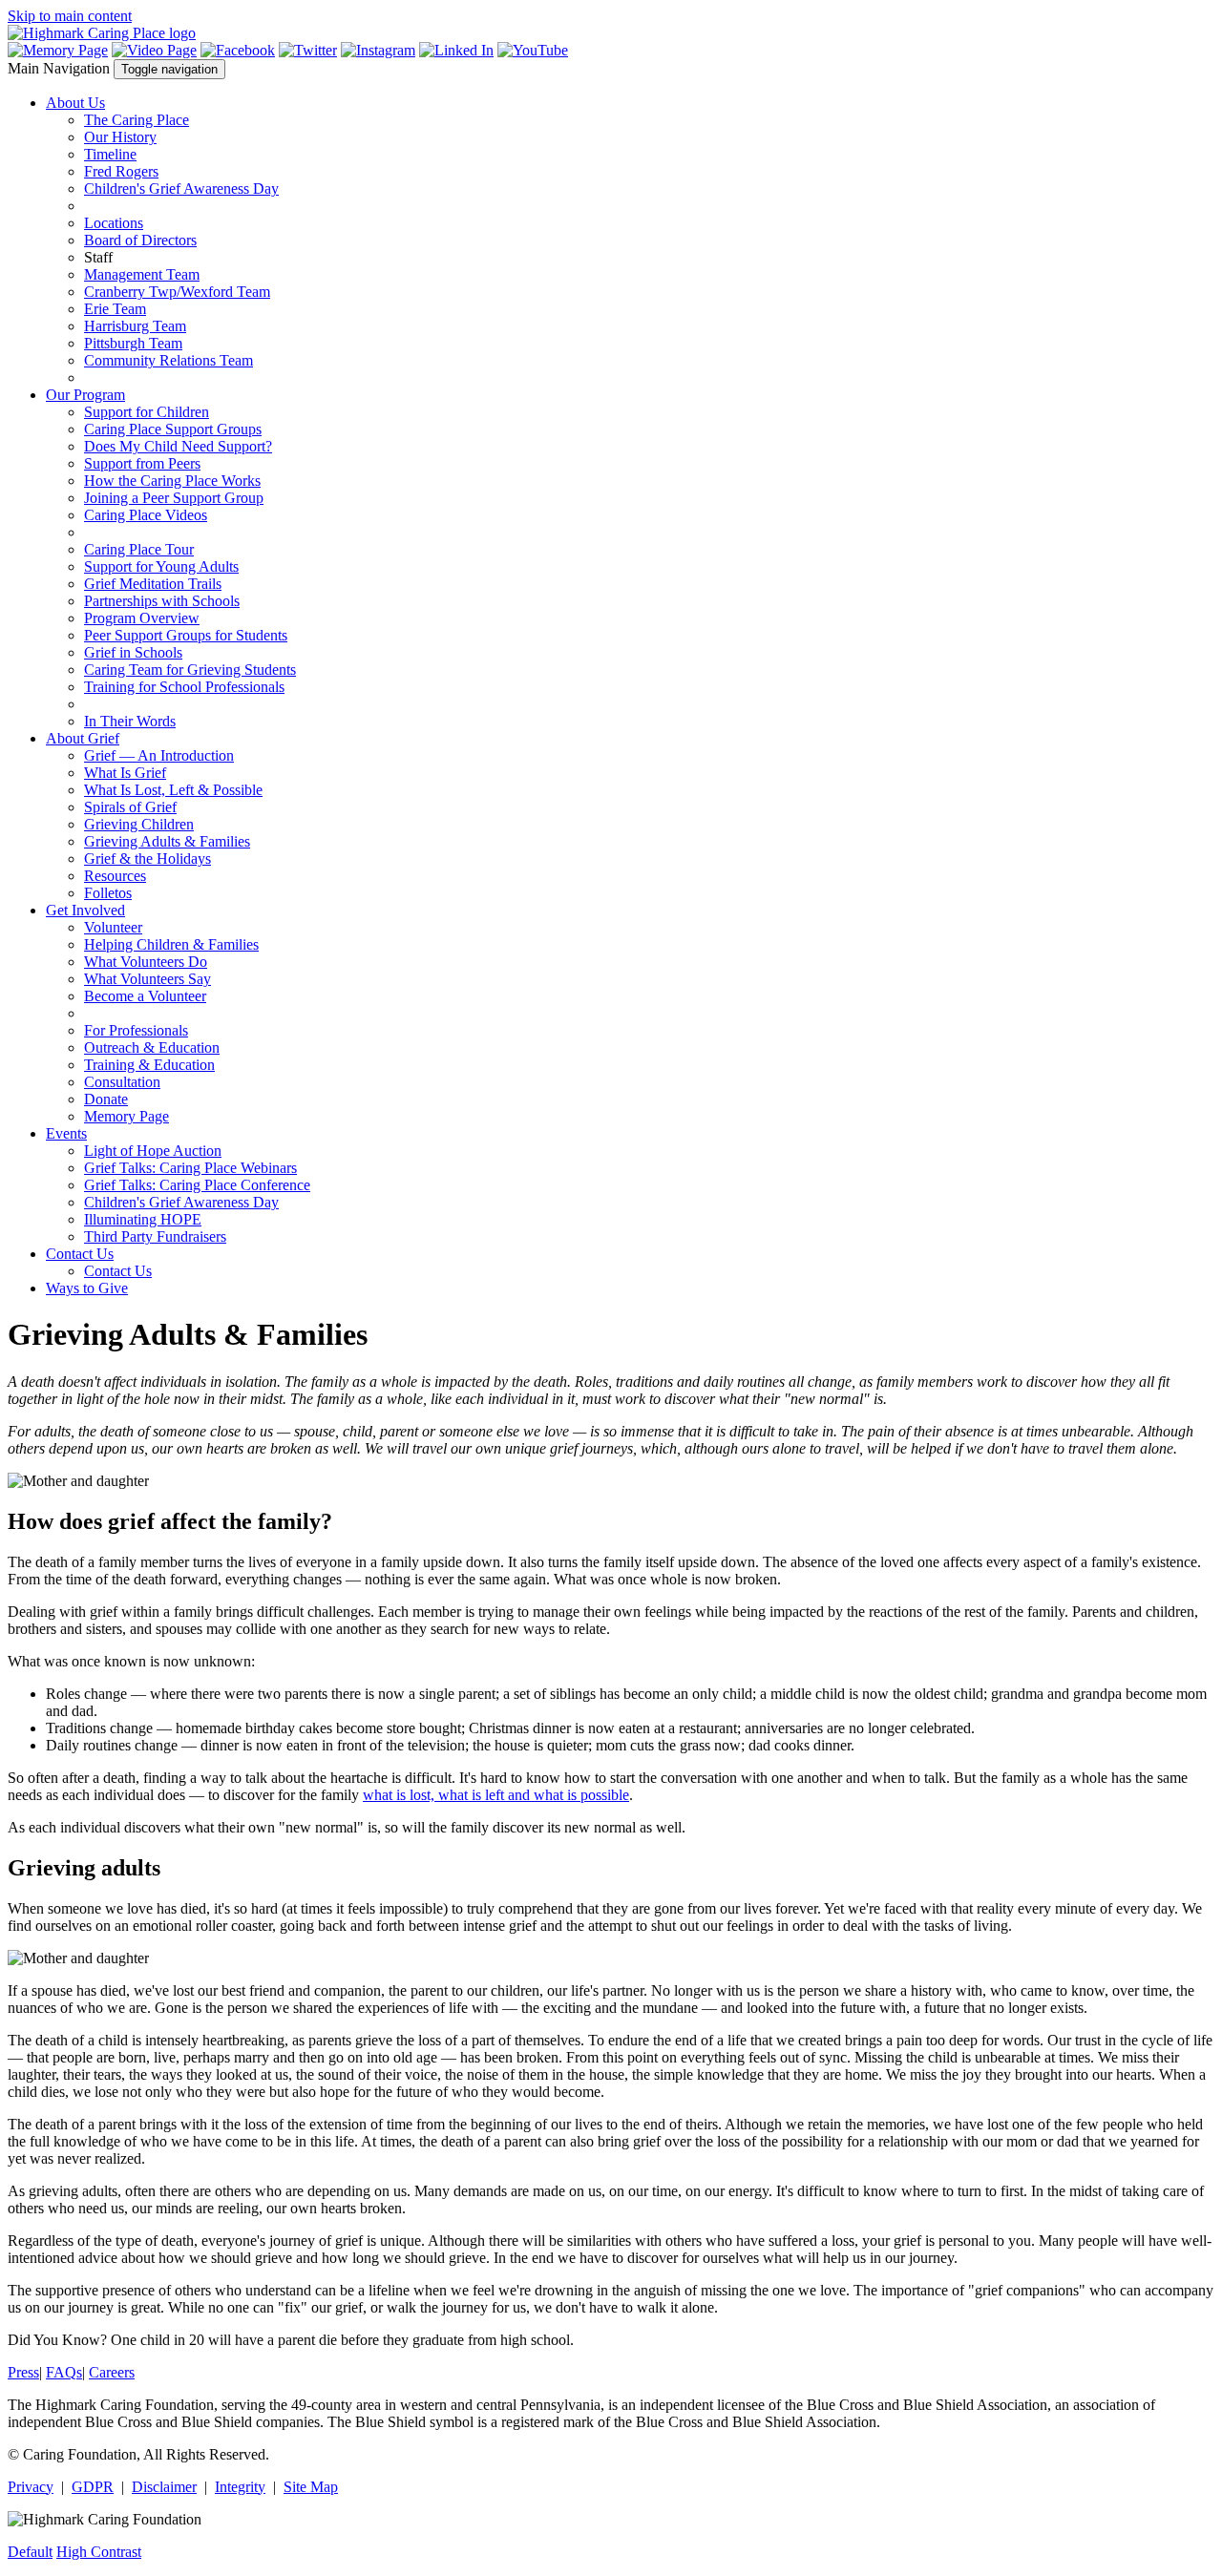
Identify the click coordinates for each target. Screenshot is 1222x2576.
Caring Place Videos (146, 515)
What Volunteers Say (147, 979)
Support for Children (147, 412)
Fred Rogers (121, 171)
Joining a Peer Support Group (174, 498)
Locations (114, 223)
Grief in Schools (133, 652)
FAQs (64, 2372)
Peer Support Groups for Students (186, 635)
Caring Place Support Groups (173, 429)
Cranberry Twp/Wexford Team (177, 292)
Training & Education (149, 1065)
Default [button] (30, 2552)
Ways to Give (87, 1288)
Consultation (122, 1082)
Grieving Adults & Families (167, 841)
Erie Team (115, 309)
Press (23, 2372)
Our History (120, 137)
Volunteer (113, 927)
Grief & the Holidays (147, 859)
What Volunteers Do (146, 962)
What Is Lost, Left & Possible (173, 790)
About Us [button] (75, 103)
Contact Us (118, 1271)
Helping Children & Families (171, 944)
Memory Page (126, 1116)
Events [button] (66, 1133)
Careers (112, 2372)
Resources (115, 876)
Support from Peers (142, 463)
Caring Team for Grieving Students (190, 670)
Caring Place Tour (139, 549)
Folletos (108, 893)
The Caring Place (137, 120)
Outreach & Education (152, 1047)
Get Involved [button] (85, 910)
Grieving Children (139, 824)
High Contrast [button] (99, 2552)
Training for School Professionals (184, 687)
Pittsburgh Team (133, 343)
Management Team (142, 274)
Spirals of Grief (130, 807)
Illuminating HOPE (143, 1219)
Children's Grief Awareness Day (181, 188)
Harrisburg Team (135, 326)
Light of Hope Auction (153, 1151)
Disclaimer (164, 2487)
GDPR (93, 2487)
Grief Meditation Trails (153, 584)
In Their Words (130, 721)
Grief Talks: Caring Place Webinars (190, 1168)
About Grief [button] (83, 738)
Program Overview (142, 618)
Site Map (311, 2487)
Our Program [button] (85, 395)
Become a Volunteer (145, 996)
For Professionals (136, 1030)
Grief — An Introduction (159, 755)
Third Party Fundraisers (155, 1236)
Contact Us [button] (80, 1254)
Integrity (240, 2487)
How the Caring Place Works (172, 481)
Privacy (31, 2487)
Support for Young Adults (161, 566)
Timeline (110, 154)
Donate (106, 1099)
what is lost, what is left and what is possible (496, 1795)
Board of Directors (140, 240)
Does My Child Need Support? (178, 446)
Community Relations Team (169, 360)
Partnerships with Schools (162, 601)
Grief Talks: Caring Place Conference (197, 1185)
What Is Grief (125, 773)
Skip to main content (70, 16)
